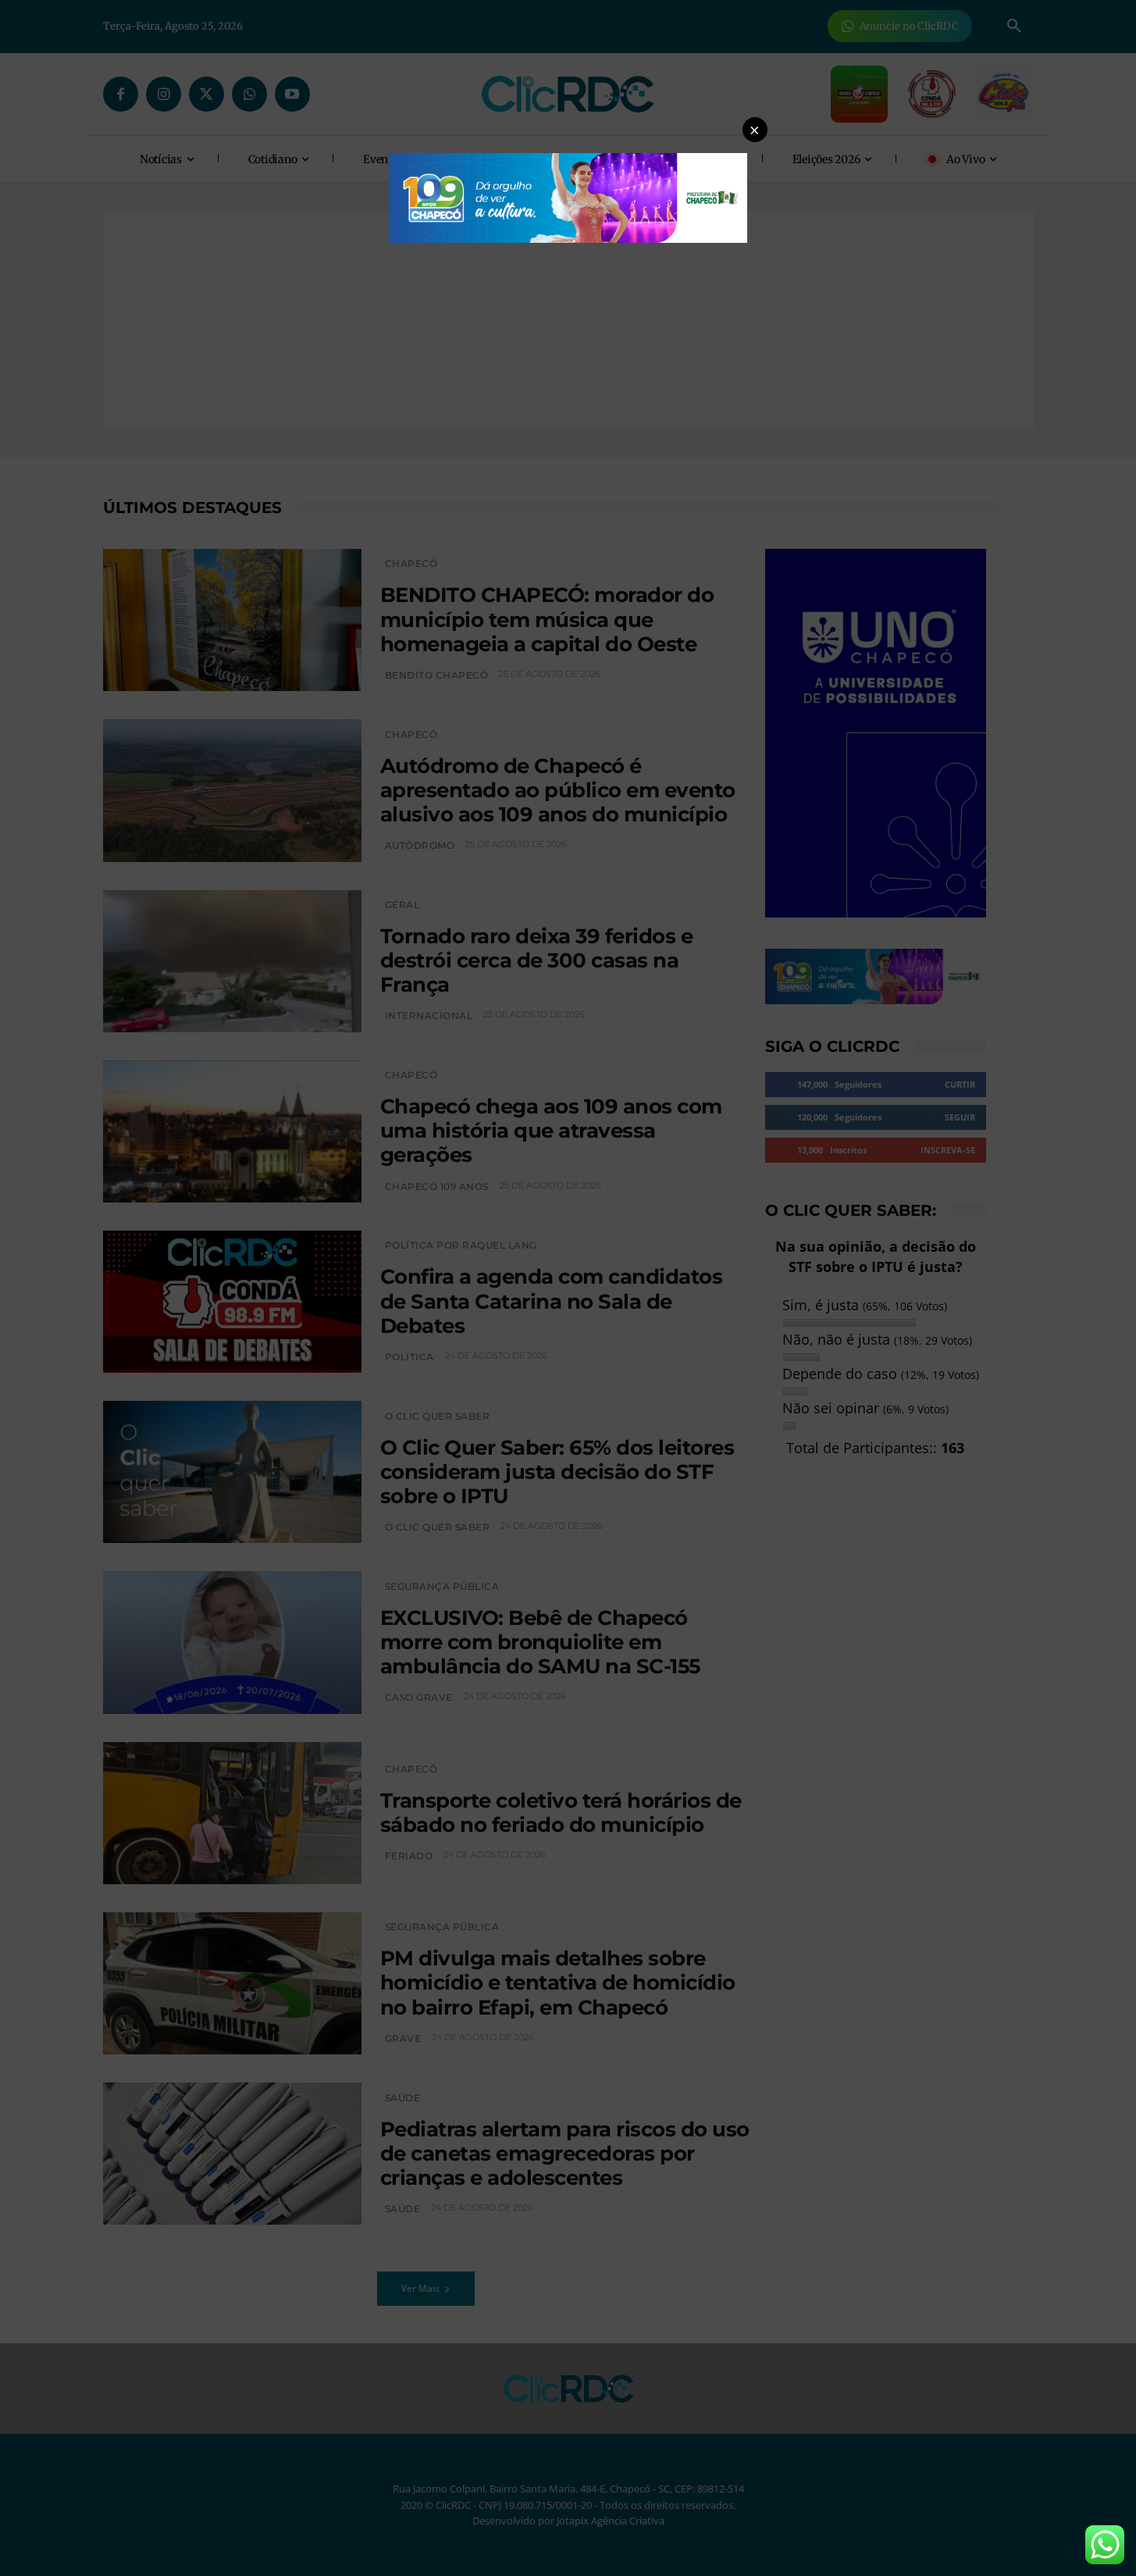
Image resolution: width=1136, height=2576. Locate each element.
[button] (755, 130)
